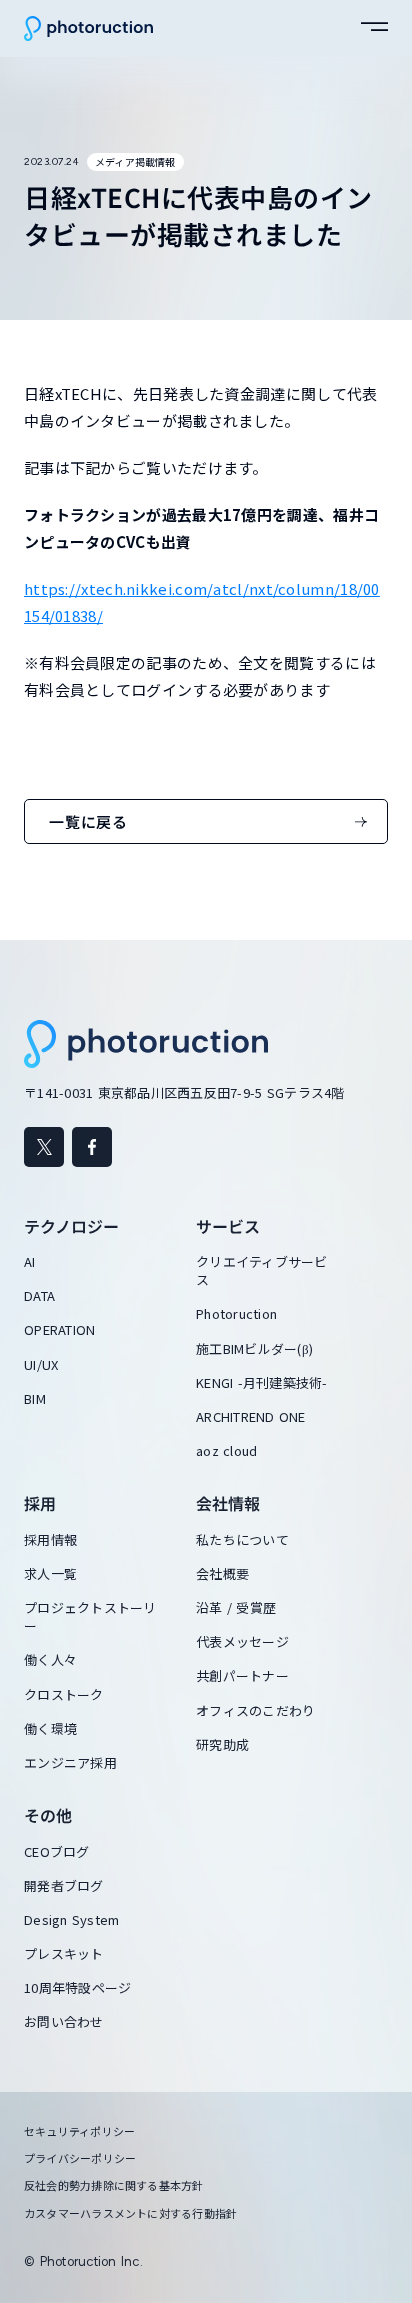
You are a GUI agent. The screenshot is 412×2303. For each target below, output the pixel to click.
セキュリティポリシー (79, 2131)
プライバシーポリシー (80, 2158)
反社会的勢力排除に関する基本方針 (114, 2185)
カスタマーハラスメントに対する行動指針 (130, 2213)
